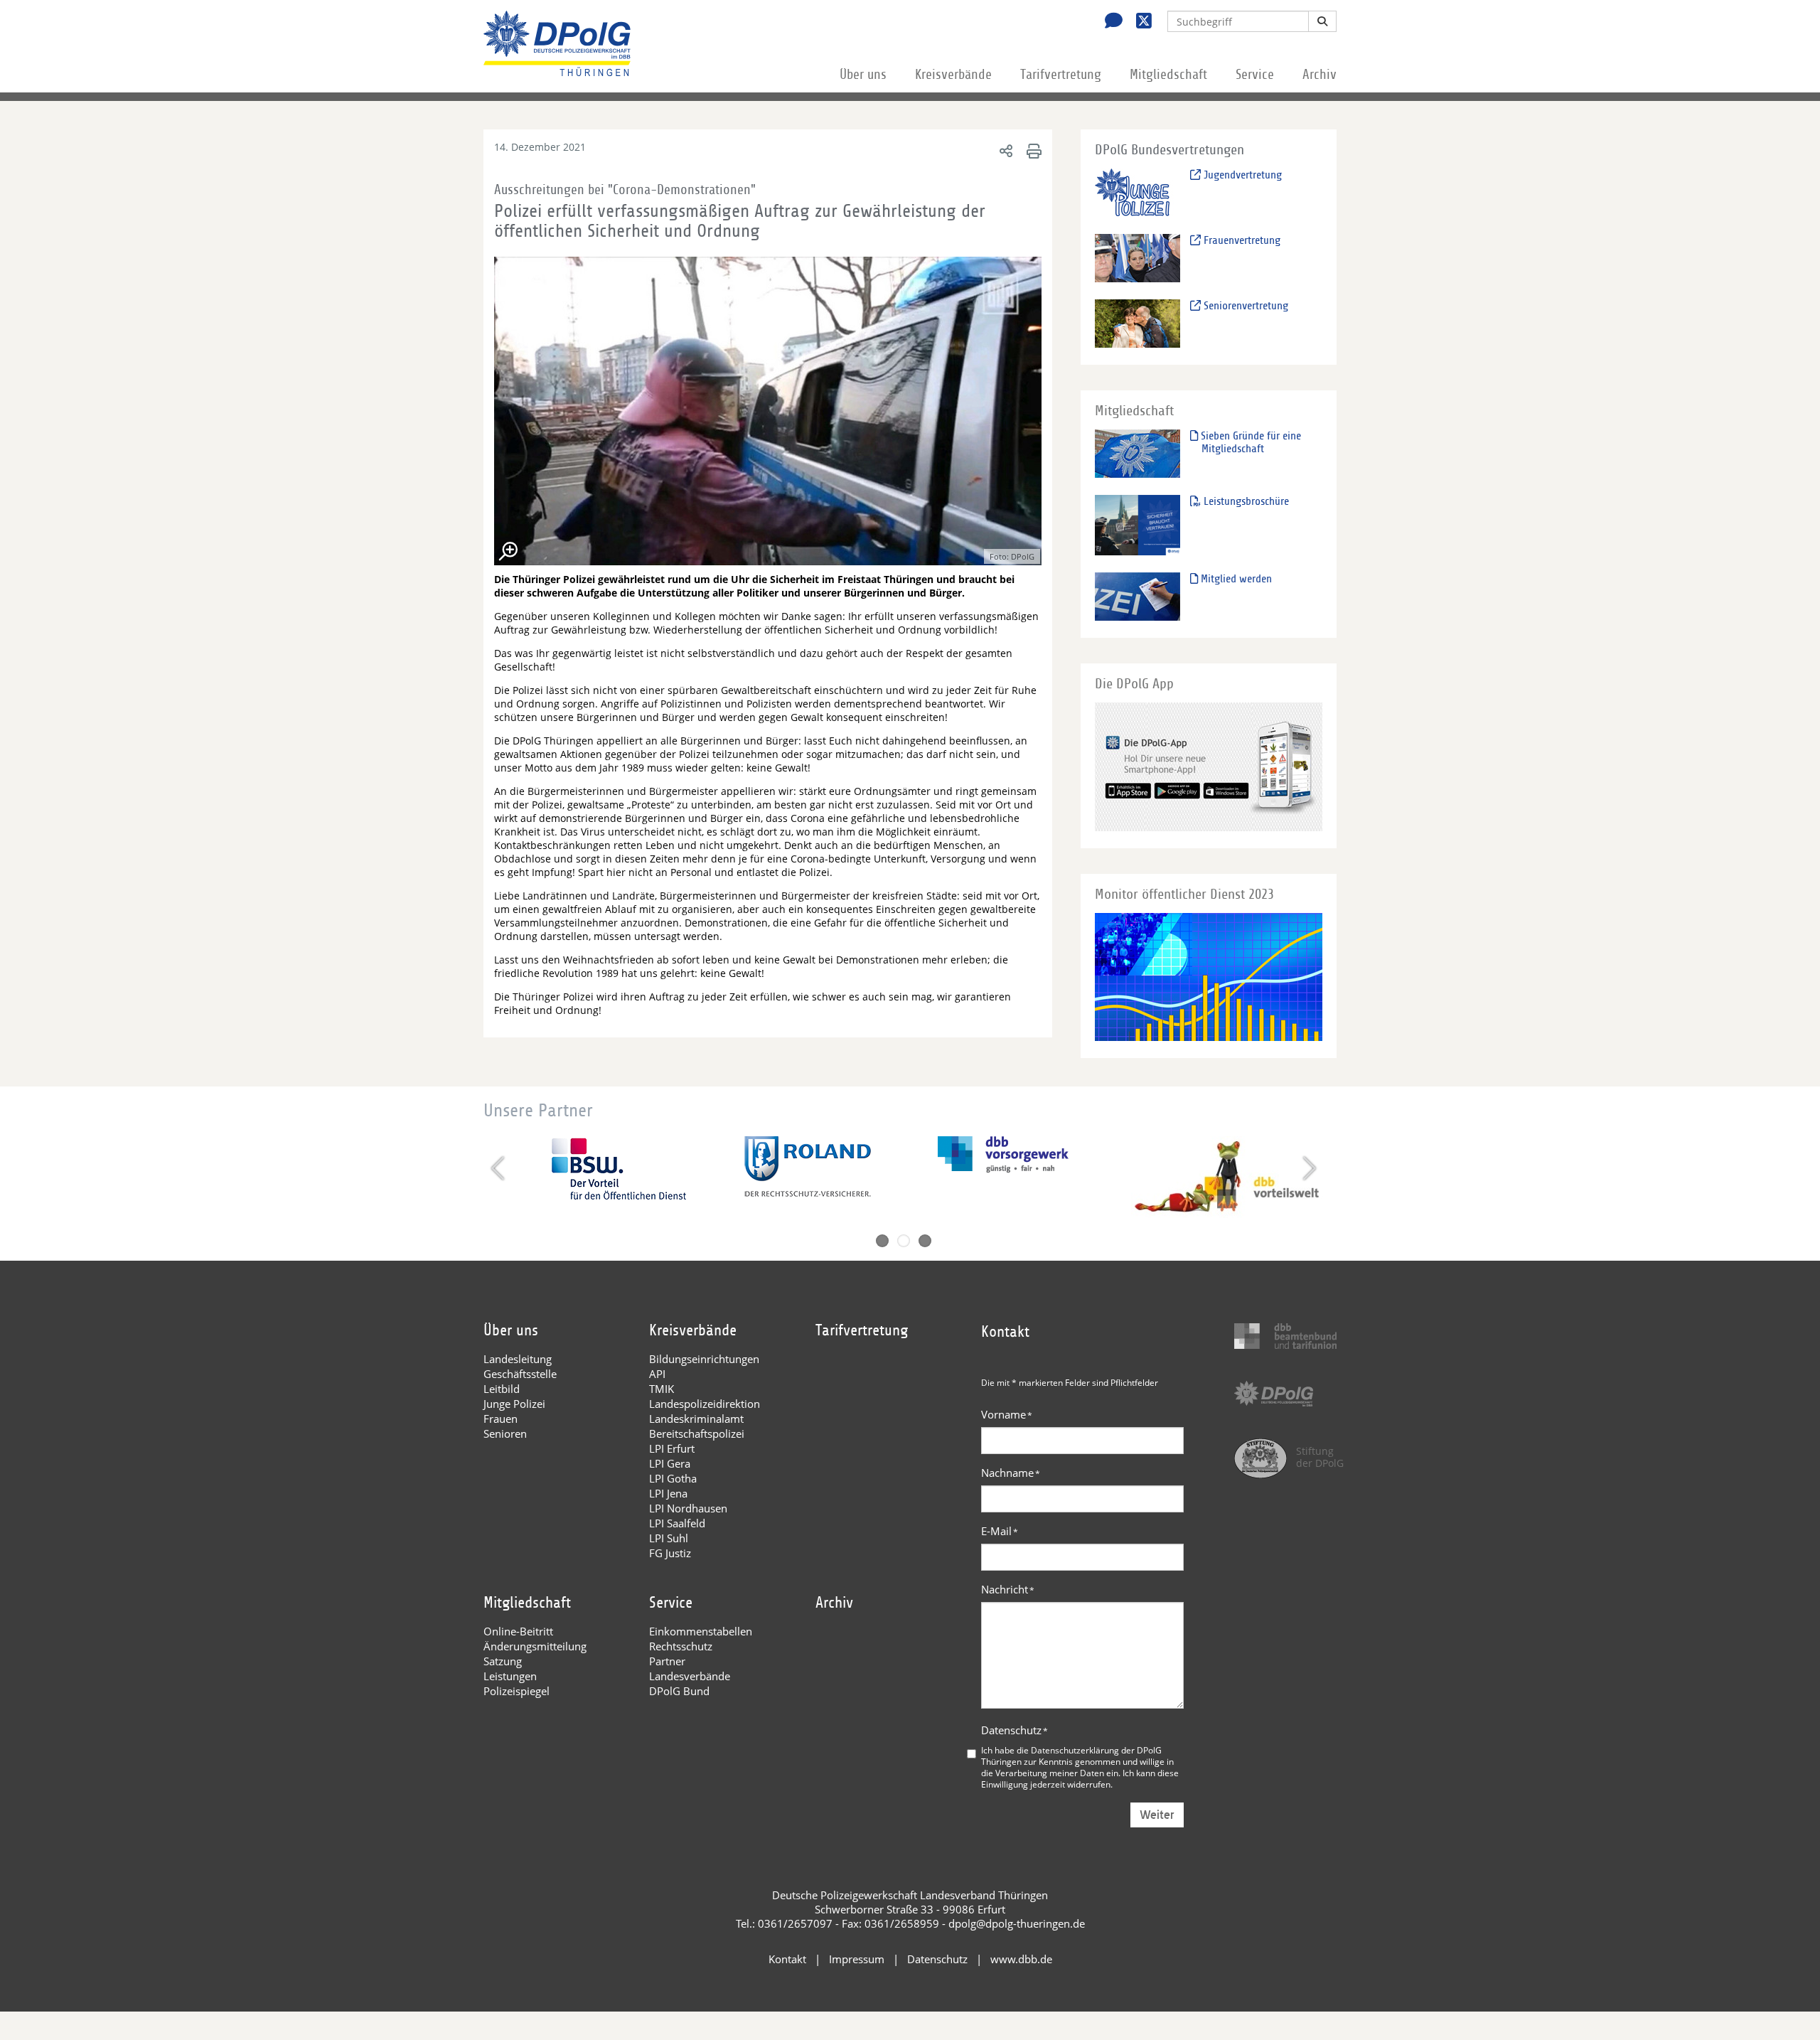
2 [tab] (904, 1241)
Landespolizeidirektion (705, 1404)
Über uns (863, 75)
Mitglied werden (1235, 579)
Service (1255, 75)
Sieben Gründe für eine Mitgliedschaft (1249, 442)
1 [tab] (882, 1241)
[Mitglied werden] (1137, 596)
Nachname (1011, 1473)
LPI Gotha (673, 1478)
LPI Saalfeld (677, 1523)
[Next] (1308, 1168)
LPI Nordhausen (688, 1508)
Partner (667, 1661)
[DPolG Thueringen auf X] (1139, 22)
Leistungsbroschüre (1245, 501)
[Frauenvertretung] (1137, 258)
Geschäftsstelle (520, 1374)
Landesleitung (518, 1359)
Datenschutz (1015, 1730)
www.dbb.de (1021, 1959)
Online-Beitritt (518, 1631)
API (657, 1374)
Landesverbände (690, 1676)
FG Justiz (670, 1553)
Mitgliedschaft (1168, 75)
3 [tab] (925, 1241)
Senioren (505, 1433)
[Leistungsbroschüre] (1137, 524)
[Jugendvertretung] (1137, 192)
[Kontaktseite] (1110, 22)
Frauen (500, 1419)
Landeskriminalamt (696, 1419)
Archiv (1319, 75)
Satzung (503, 1661)
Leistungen (510, 1676)
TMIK (662, 1389)
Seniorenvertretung (1244, 306)
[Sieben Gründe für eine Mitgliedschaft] (1137, 453)
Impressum (857, 1959)
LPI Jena (668, 1493)
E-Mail (1000, 1531)
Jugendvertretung (1241, 175)
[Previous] (499, 1168)
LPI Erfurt (672, 1448)
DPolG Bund (679, 1691)
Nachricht (1008, 1589)
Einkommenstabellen (701, 1631)
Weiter (1157, 1815)
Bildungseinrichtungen (704, 1359)
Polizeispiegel (516, 1691)
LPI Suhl (669, 1538)
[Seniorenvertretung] (1137, 323)
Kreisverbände (953, 75)
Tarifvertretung (1061, 75)
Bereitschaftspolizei (697, 1433)
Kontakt (787, 1959)
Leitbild (502, 1389)
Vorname (1007, 1414)
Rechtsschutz (681, 1646)
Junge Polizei (514, 1404)
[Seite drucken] (1032, 150)
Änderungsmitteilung (535, 1646)
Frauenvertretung (1241, 240)
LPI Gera (670, 1463)
